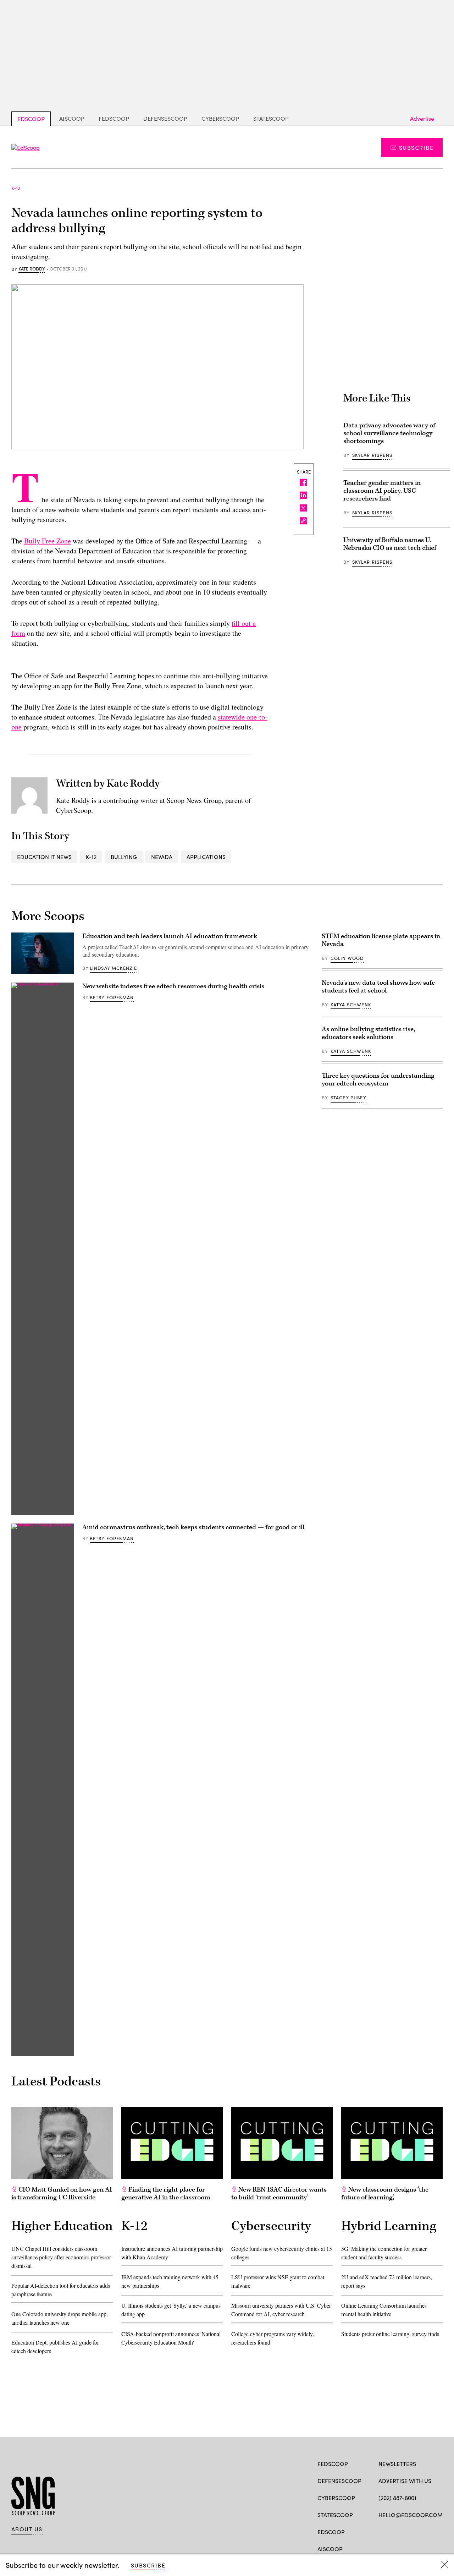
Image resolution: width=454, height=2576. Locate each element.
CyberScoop (220, 118)
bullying (124, 857)
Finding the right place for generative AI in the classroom (166, 2194)
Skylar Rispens (372, 455)
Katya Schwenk (351, 1005)
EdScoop (31, 119)
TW (396, 2531)
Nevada (162, 857)
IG (421, 2531)
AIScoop (72, 118)
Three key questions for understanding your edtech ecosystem (378, 1080)
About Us (27, 2529)
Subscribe (416, 147)
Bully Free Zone (48, 541)
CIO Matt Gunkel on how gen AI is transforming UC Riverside (62, 2194)
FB (382, 2531)
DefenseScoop (165, 118)
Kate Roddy (32, 269)
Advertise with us (405, 2481)
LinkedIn (410, 2531)
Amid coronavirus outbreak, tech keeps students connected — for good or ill (193, 1527)
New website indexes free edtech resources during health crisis (173, 986)
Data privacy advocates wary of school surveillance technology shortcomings (389, 433)
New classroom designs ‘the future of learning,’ (385, 2194)
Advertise (422, 118)
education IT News (44, 857)
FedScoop (114, 118)
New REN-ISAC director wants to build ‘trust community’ (279, 2194)
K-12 (91, 857)
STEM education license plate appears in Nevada (381, 940)
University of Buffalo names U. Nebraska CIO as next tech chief (390, 544)
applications (206, 857)
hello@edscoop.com (411, 2515)
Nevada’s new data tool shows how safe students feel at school (378, 987)
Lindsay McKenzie (113, 968)
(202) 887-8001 (397, 2498)
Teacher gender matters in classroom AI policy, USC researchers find (382, 491)
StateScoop (271, 118)
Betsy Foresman (112, 997)
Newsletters (397, 2464)
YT (434, 2531)
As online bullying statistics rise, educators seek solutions (368, 1033)
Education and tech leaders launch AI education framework (170, 936)
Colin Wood (347, 958)
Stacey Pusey (348, 1098)
